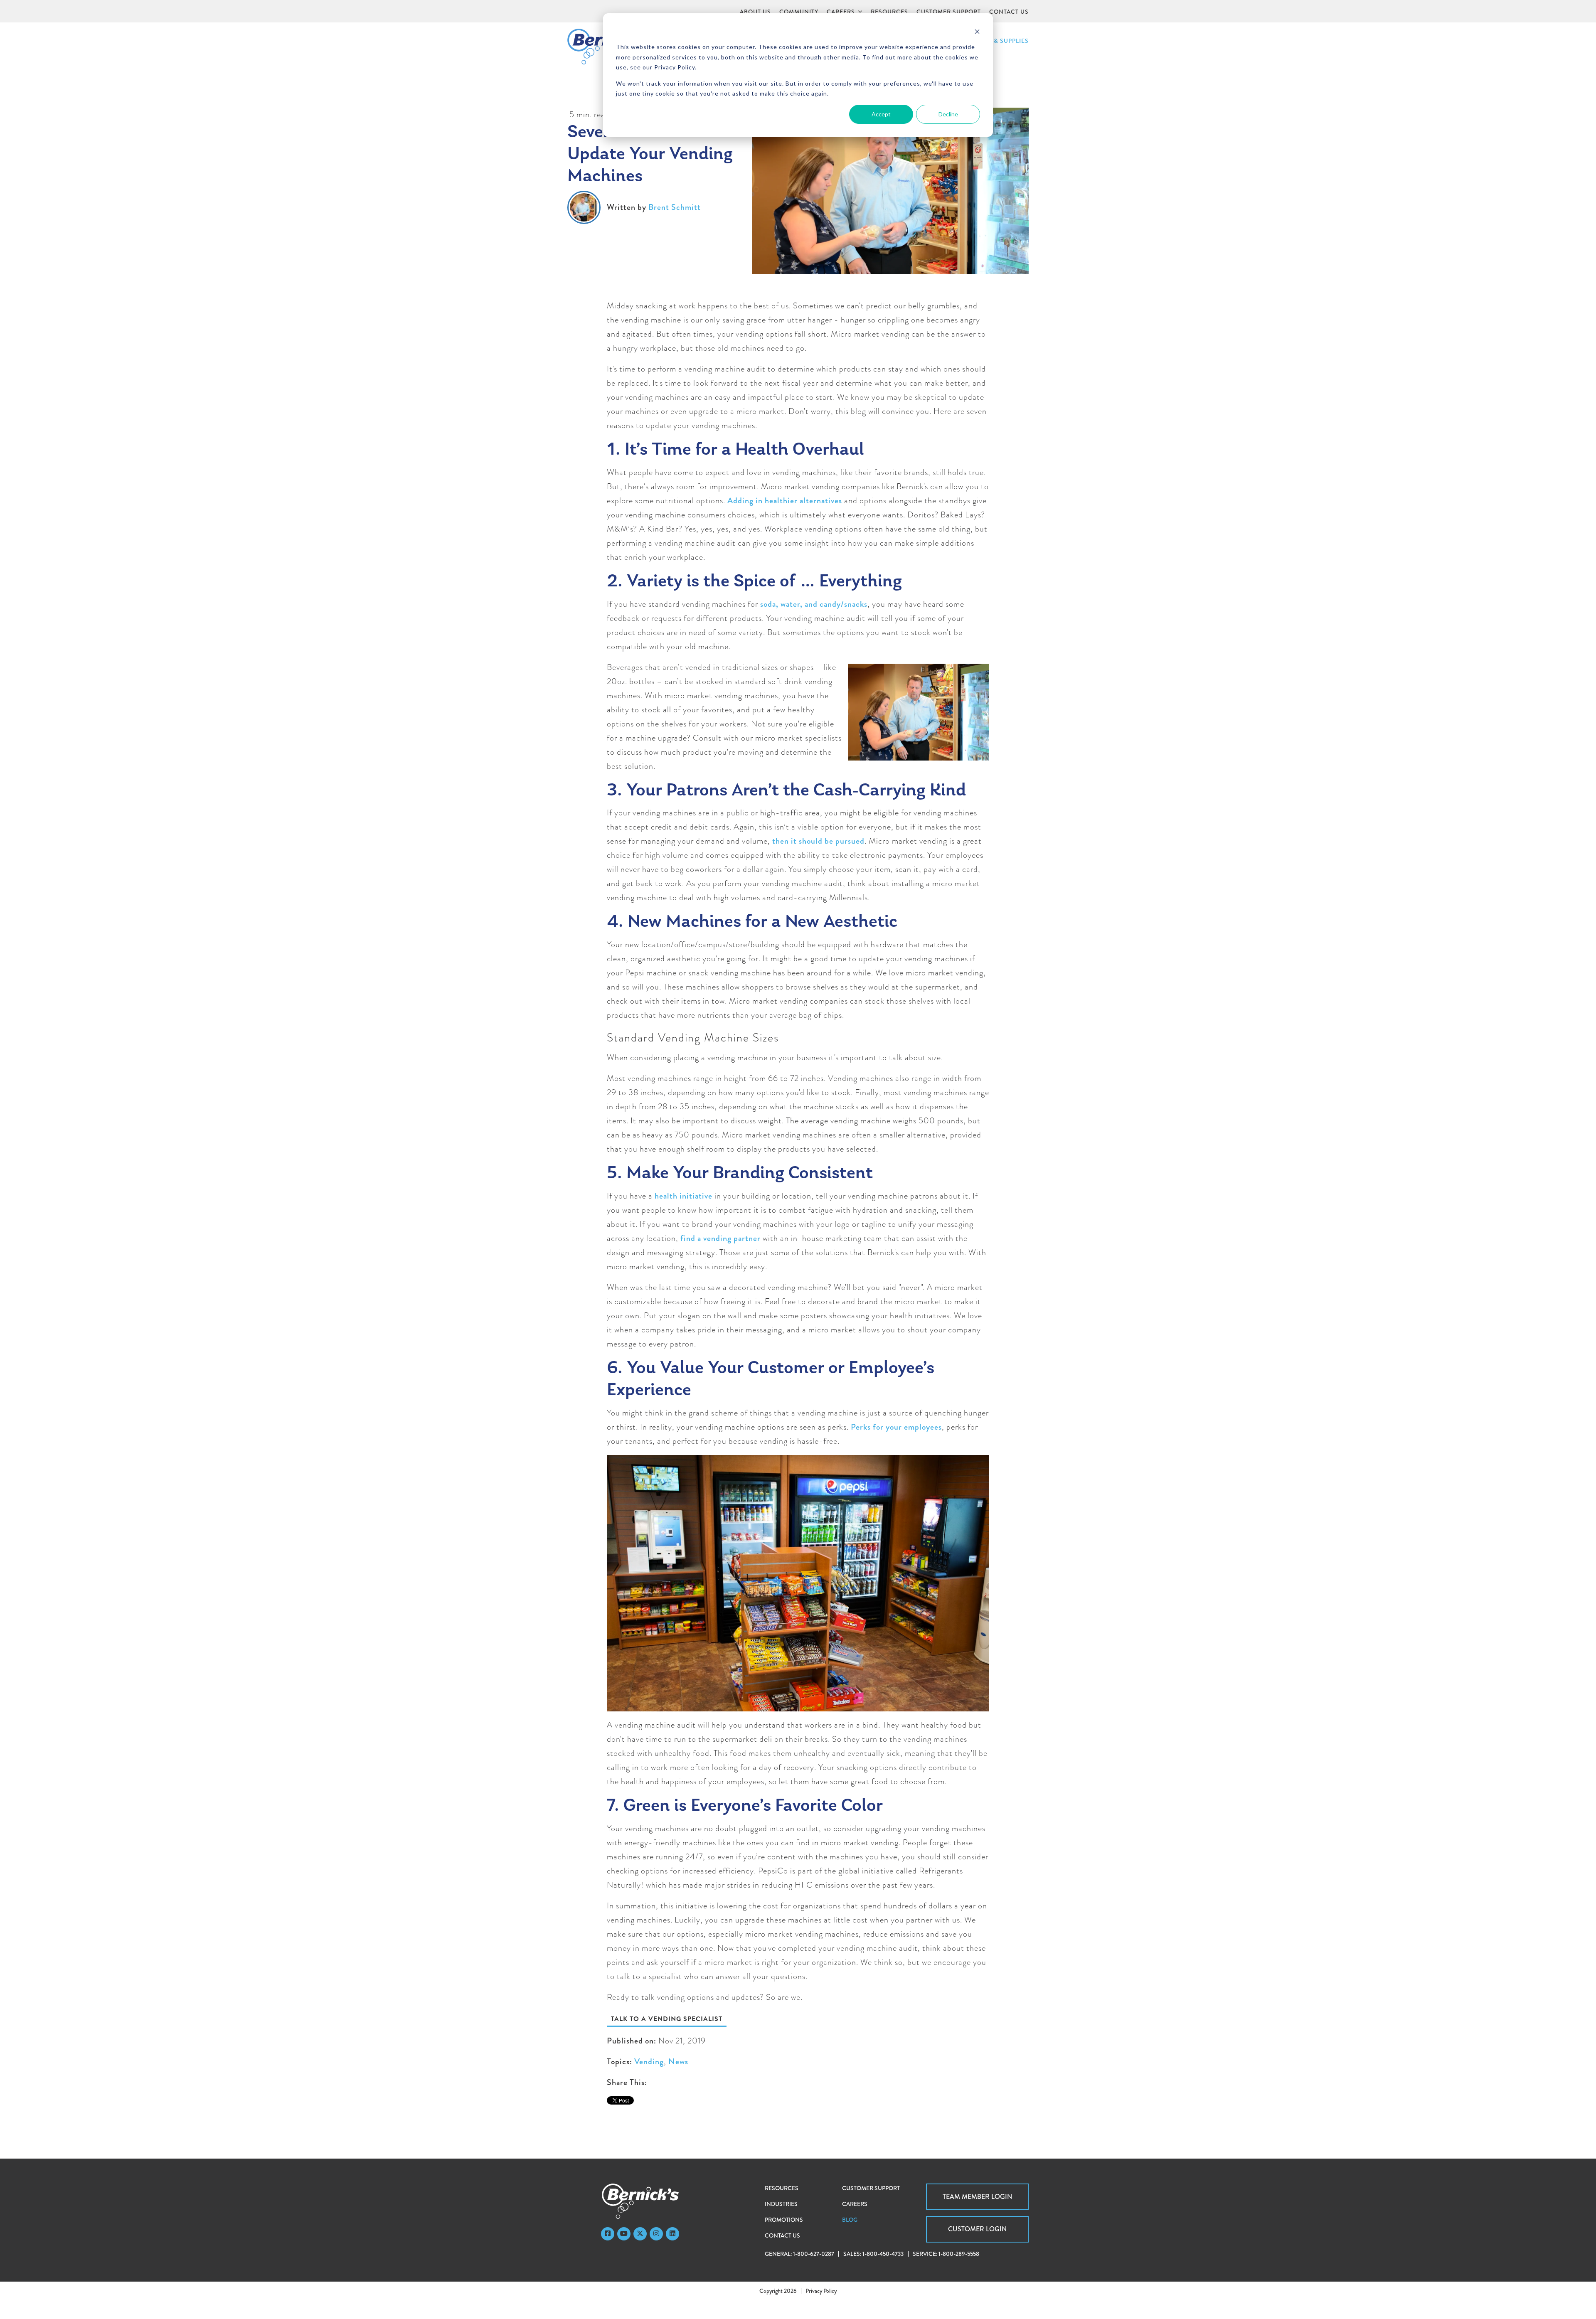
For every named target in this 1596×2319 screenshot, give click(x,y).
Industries (781, 2204)
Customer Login (977, 2229)
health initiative (683, 1196)
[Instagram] (656, 2234)
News (678, 2062)
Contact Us (782, 2235)
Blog (850, 2220)
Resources (782, 2188)
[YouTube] (624, 2234)
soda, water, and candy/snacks (814, 604)
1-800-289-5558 (959, 2254)
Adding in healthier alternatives (785, 501)
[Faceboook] (608, 2234)
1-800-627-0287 (814, 2254)
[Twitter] (640, 2234)
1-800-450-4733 (883, 2254)
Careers (855, 2204)
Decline (948, 114)
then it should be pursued (818, 841)
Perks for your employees (896, 1427)
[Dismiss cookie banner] (977, 31)
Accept (881, 114)
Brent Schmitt (675, 207)
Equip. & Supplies (1000, 41)
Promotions (784, 2220)
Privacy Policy (821, 2291)
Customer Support (871, 2188)
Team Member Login (977, 2197)
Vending (649, 2062)
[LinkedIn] (672, 2234)
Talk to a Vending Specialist (667, 2019)
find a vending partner (720, 1238)
